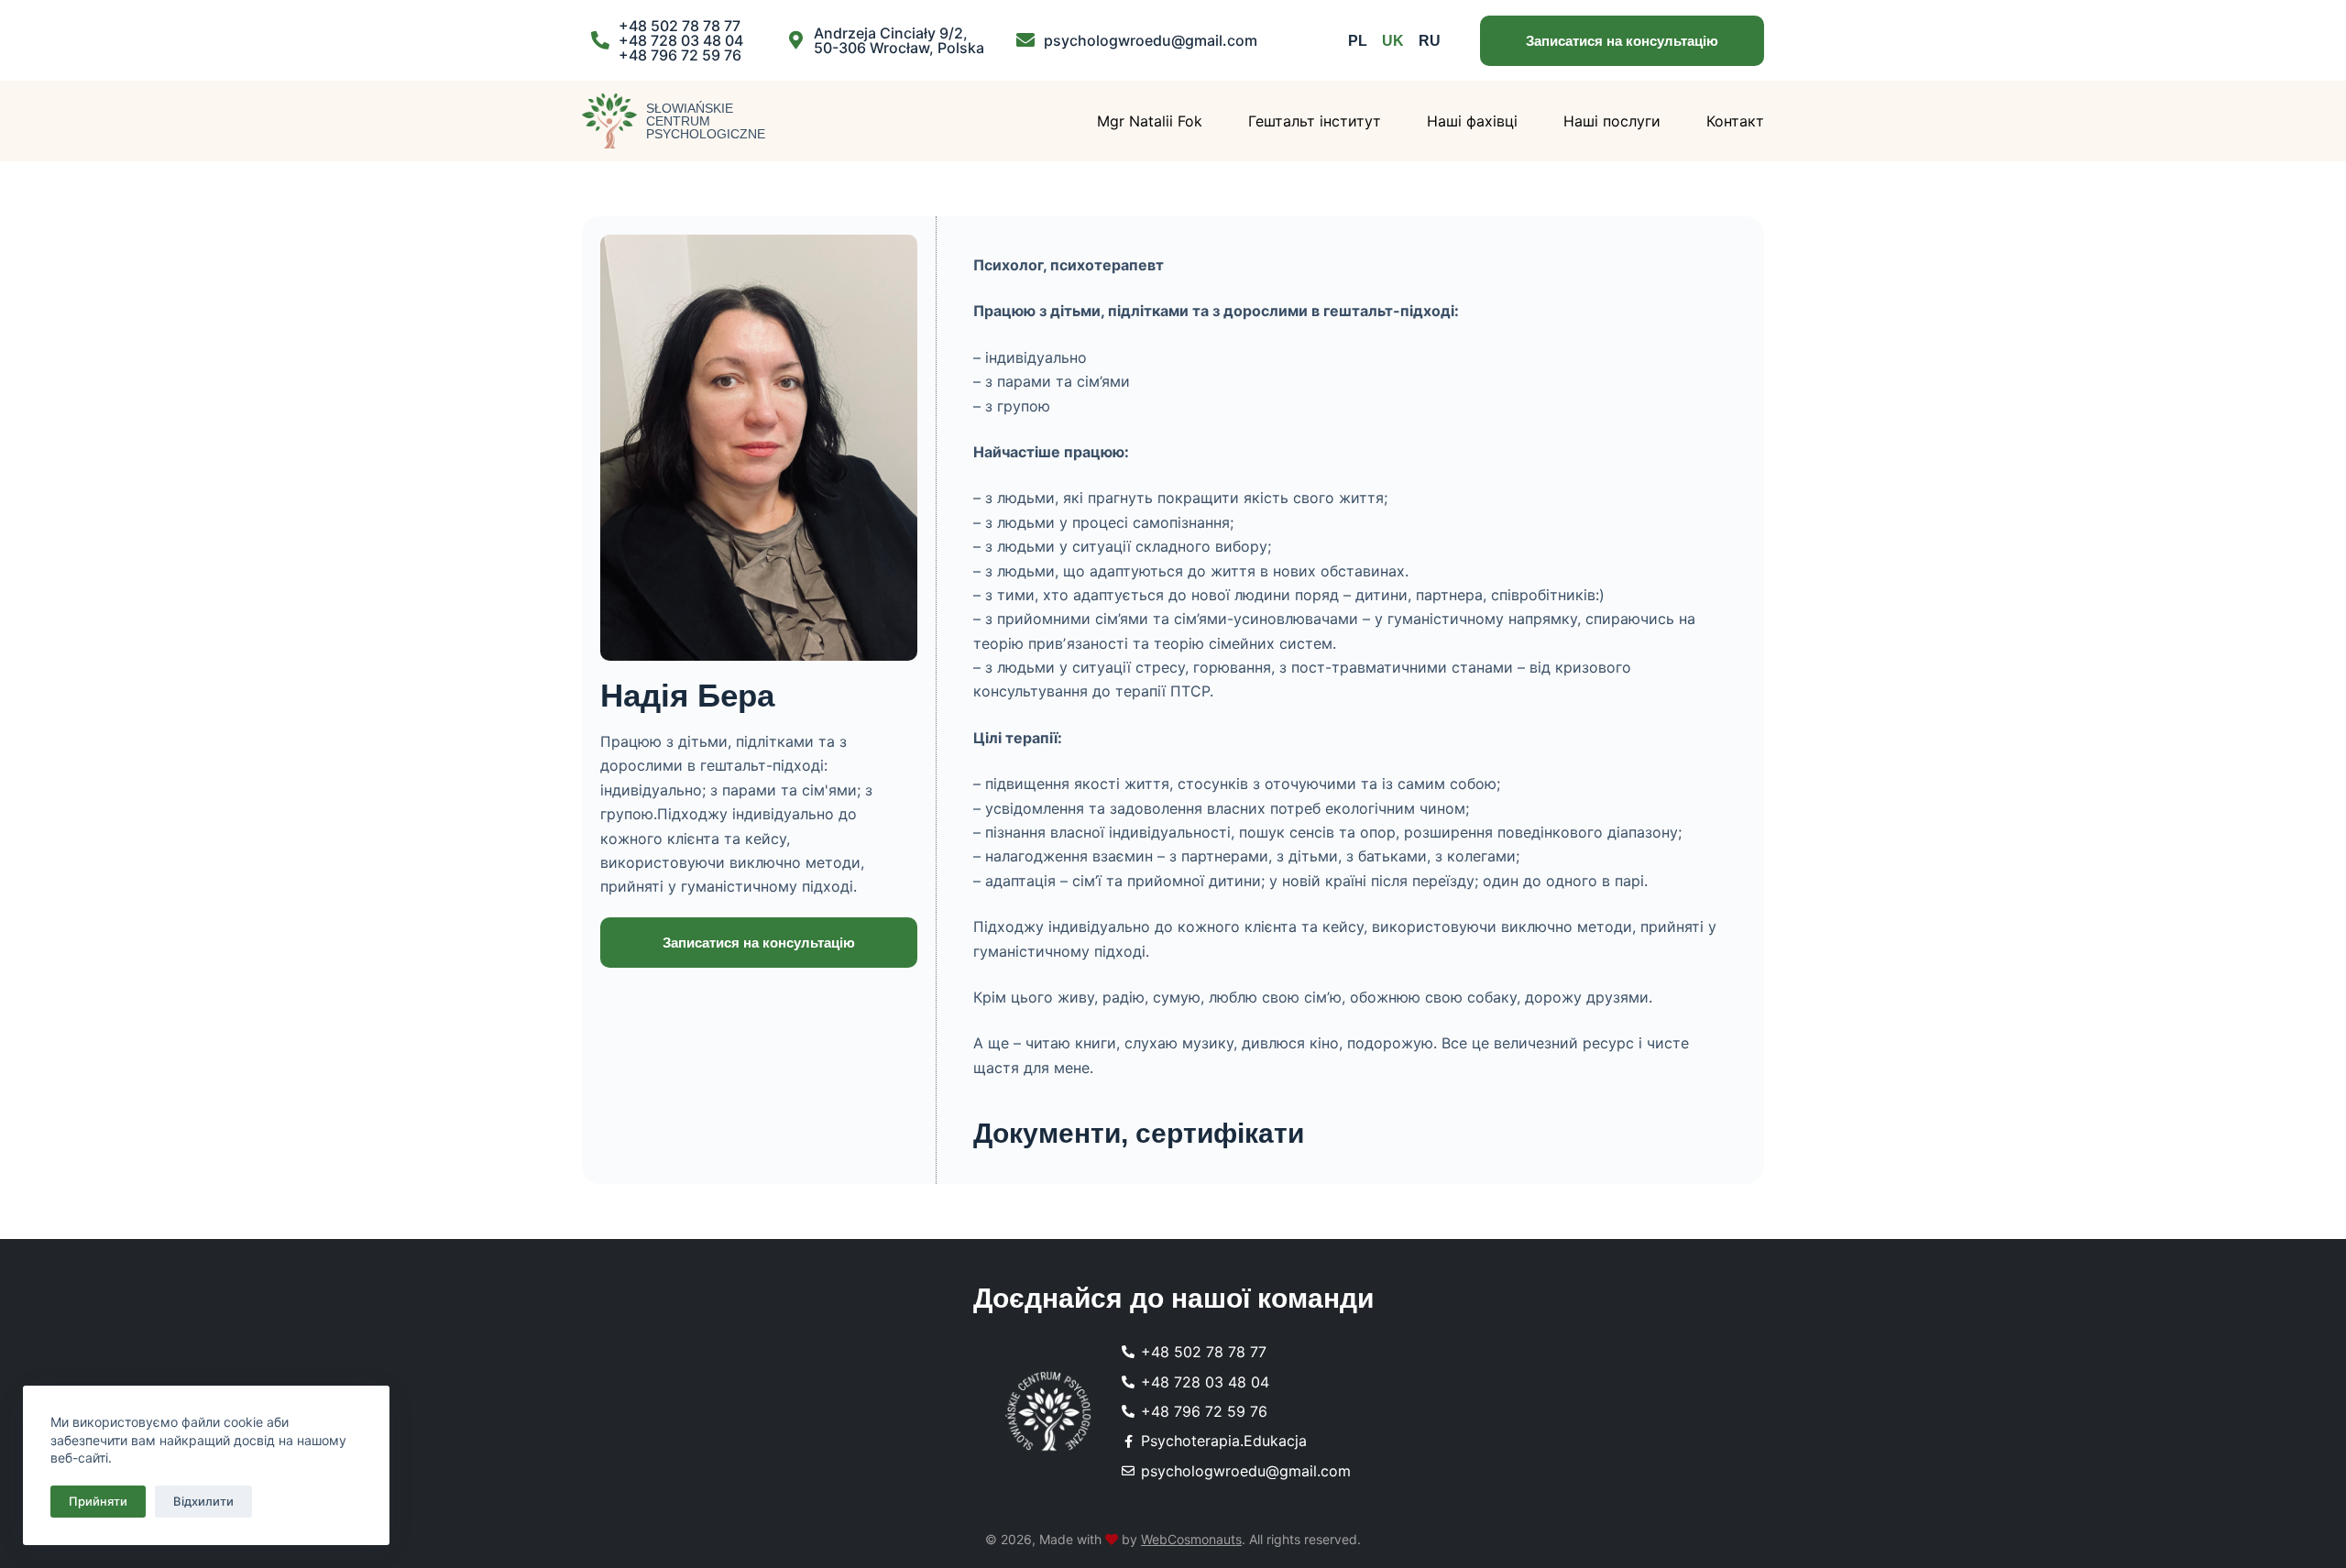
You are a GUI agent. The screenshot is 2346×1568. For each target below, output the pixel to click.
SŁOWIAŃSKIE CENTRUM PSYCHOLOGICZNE (706, 121)
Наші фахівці (1472, 121)
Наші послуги (1612, 121)
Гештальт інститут (1315, 121)
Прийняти (98, 1501)
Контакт (1735, 121)
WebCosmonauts (1191, 1539)
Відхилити (203, 1501)
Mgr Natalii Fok (1150, 121)
